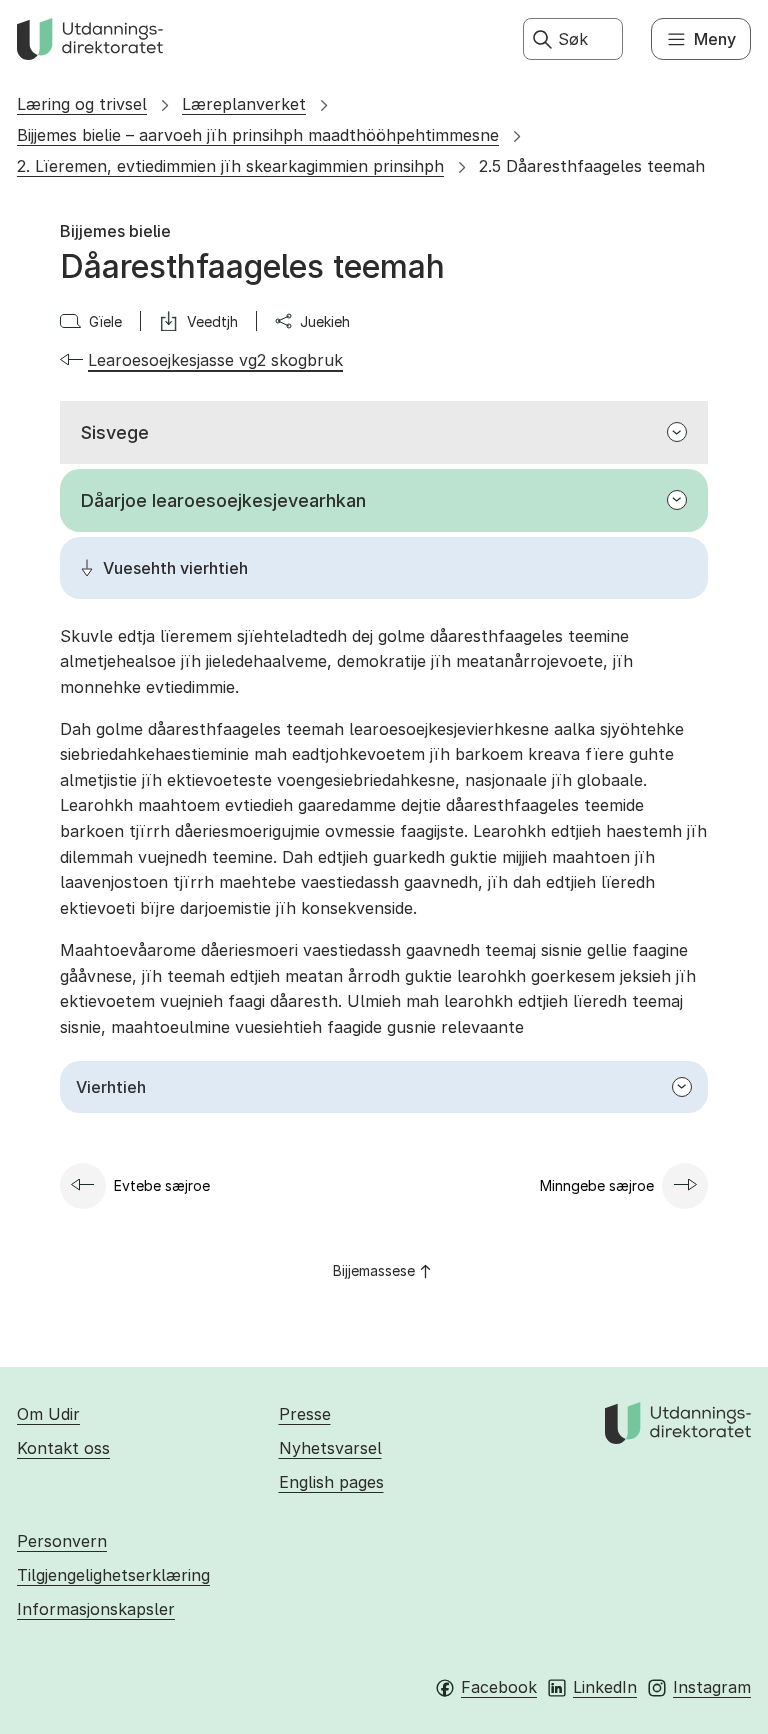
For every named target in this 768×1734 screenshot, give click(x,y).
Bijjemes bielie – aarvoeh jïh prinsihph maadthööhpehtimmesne (258, 135)
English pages (331, 1482)
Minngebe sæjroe (597, 1185)
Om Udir (48, 1414)
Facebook (499, 1687)
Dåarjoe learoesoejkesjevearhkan (223, 500)
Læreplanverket (244, 104)
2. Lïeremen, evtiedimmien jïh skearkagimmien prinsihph (230, 166)
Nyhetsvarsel (330, 1448)
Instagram (712, 1687)
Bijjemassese (374, 1270)
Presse (305, 1414)
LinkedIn (605, 1687)
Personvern (62, 1541)
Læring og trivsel (82, 104)
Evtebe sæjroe (162, 1185)
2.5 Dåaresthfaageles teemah (592, 166)
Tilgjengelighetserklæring (113, 1575)
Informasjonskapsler (96, 1609)
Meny (715, 39)
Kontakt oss (63, 1448)
